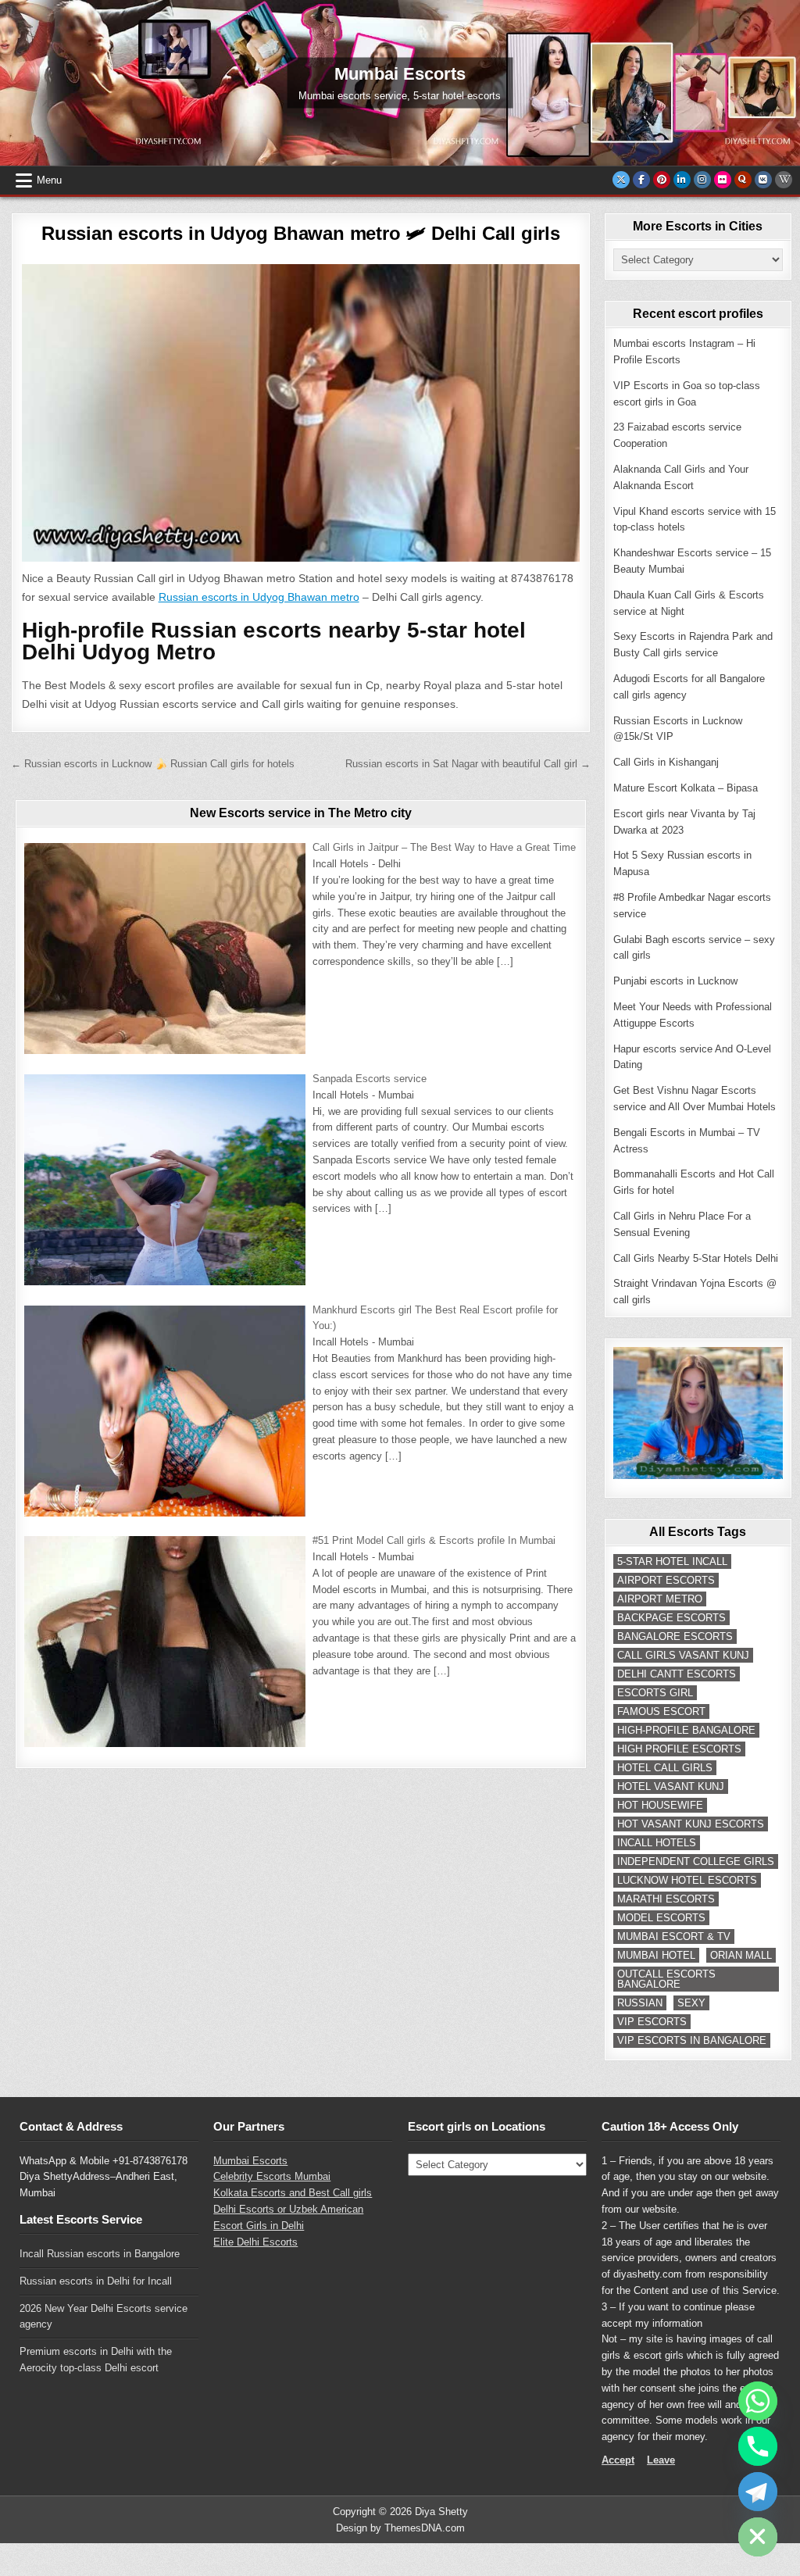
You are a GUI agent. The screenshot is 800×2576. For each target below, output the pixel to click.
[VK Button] (763, 180)
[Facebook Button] (641, 180)
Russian (640, 2003)
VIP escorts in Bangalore (692, 2040)
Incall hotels (657, 1843)
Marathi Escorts (666, 1899)
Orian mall (741, 1955)
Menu (49, 180)
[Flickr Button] (723, 180)
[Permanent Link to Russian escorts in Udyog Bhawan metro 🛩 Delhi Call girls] (301, 413)
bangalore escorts (675, 1636)
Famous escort (661, 1711)
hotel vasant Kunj (671, 1786)
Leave (661, 2460)
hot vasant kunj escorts (691, 1824)
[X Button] (621, 180)
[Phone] (758, 2446)
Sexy (691, 2003)
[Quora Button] (743, 180)
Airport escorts (666, 1580)
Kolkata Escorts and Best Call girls (293, 2193)
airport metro (660, 1599)
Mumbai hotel (656, 1955)
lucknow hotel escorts (687, 1880)
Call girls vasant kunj (683, 1655)
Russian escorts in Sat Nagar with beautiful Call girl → (468, 764)
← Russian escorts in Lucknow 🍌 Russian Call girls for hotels (153, 764)
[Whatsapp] (758, 2401)
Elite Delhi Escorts (255, 2242)
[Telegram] (758, 2492)
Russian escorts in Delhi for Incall (96, 2281)
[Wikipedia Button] (784, 180)
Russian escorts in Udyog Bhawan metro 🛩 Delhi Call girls (301, 233)
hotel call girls (665, 1768)
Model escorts (661, 1918)
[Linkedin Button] (682, 180)
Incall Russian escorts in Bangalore (100, 2254)
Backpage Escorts (671, 1618)
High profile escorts (679, 1749)
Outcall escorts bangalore (666, 1979)
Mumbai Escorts (250, 2161)
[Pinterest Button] (662, 180)
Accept (618, 2460)
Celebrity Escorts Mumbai (272, 2176)
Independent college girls (696, 1861)
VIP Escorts (652, 2022)
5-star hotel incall (672, 1561)
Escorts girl (655, 1693)
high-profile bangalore (686, 1730)
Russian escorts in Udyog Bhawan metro (259, 597)
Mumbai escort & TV (674, 1936)
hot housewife (660, 1805)
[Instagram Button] (702, 180)
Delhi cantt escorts (677, 1674)
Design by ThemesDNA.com (400, 2528)
